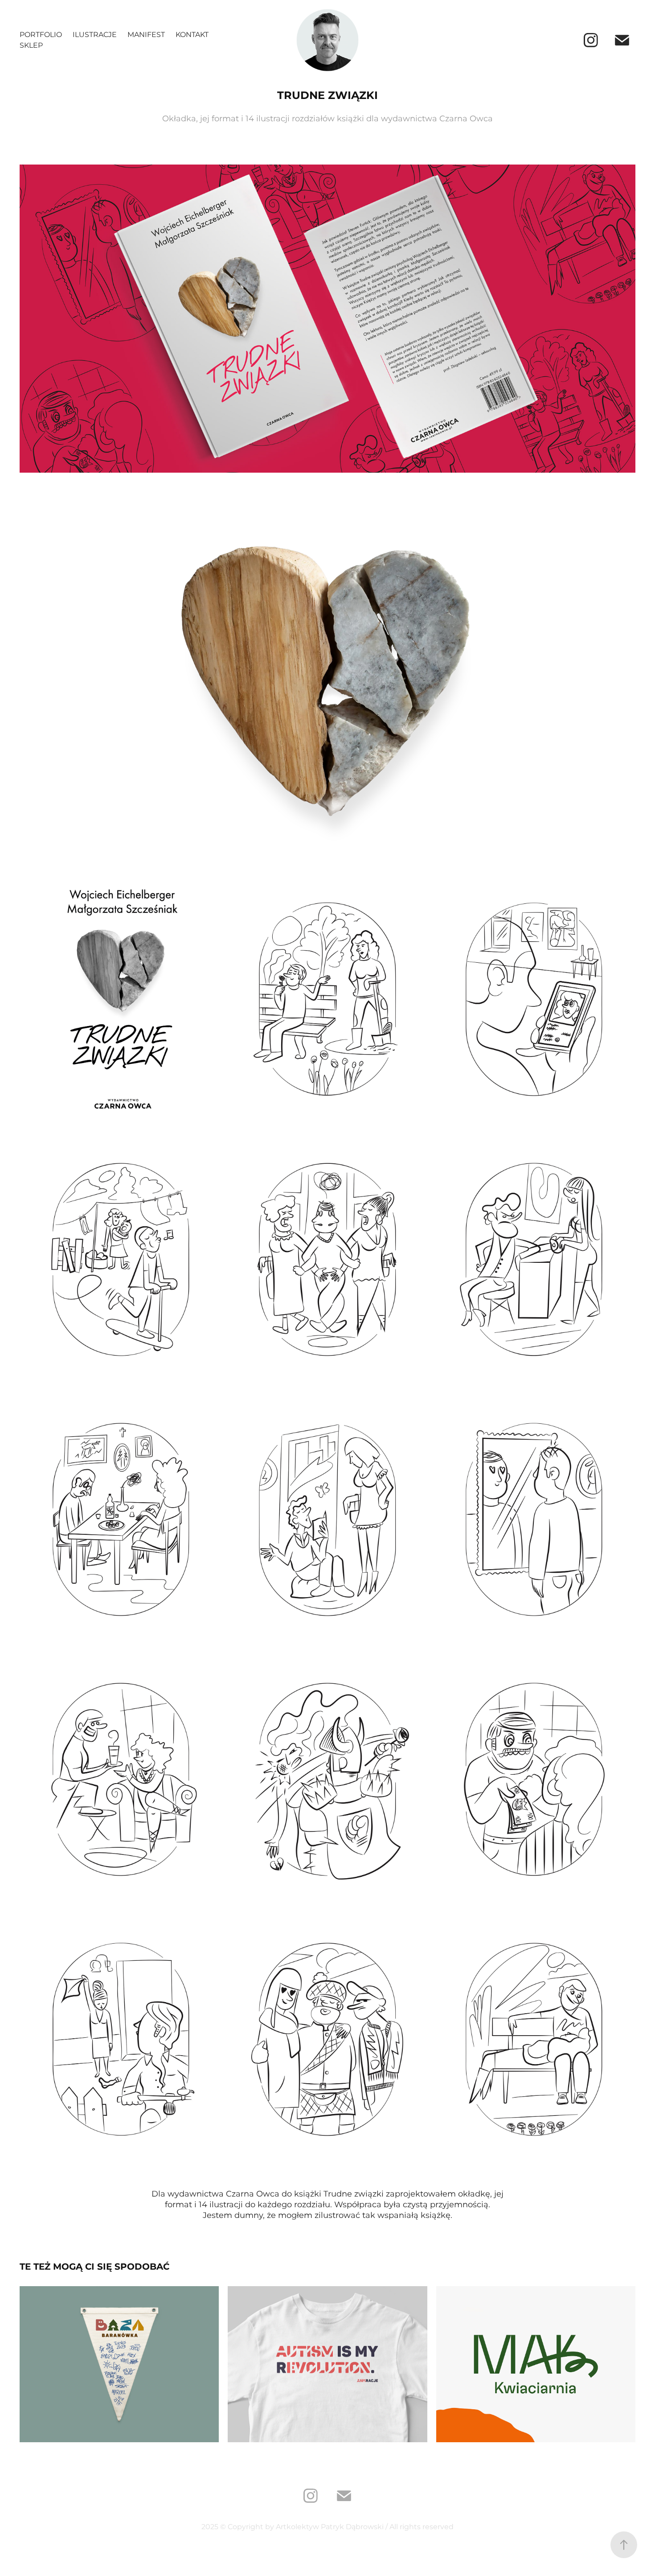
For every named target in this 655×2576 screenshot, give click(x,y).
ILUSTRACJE (95, 35)
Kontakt (192, 35)
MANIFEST (146, 35)
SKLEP (31, 45)
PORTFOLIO (41, 35)
